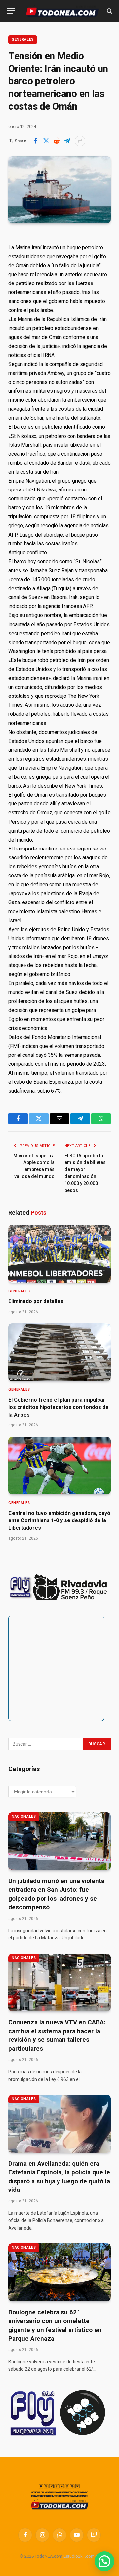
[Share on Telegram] (67, 141)
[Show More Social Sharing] (80, 141)
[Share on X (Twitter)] (46, 141)
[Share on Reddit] (57, 141)
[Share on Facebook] (35, 141)
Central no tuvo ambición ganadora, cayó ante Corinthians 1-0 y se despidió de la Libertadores (59, 1520)
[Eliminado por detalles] (59, 1254)
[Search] (109, 11)
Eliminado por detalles (36, 1301)
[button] (104, 2561)
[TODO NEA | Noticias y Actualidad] (62, 11)
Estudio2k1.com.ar (81, 2556)
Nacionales (24, 1816)
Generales (23, 40)
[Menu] (11, 11)
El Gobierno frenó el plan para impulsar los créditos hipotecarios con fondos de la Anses (59, 1407)
